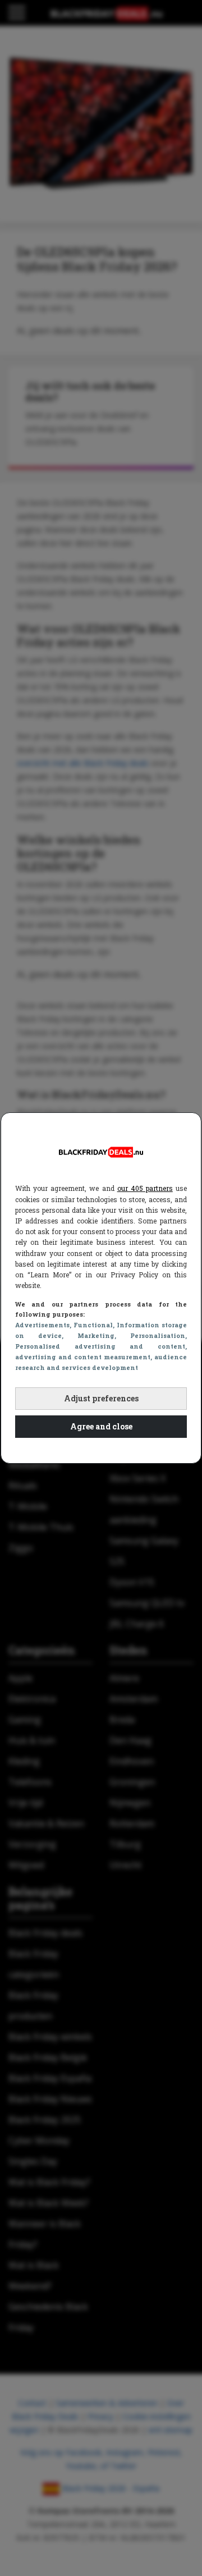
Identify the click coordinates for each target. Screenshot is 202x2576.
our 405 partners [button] (145, 1188)
